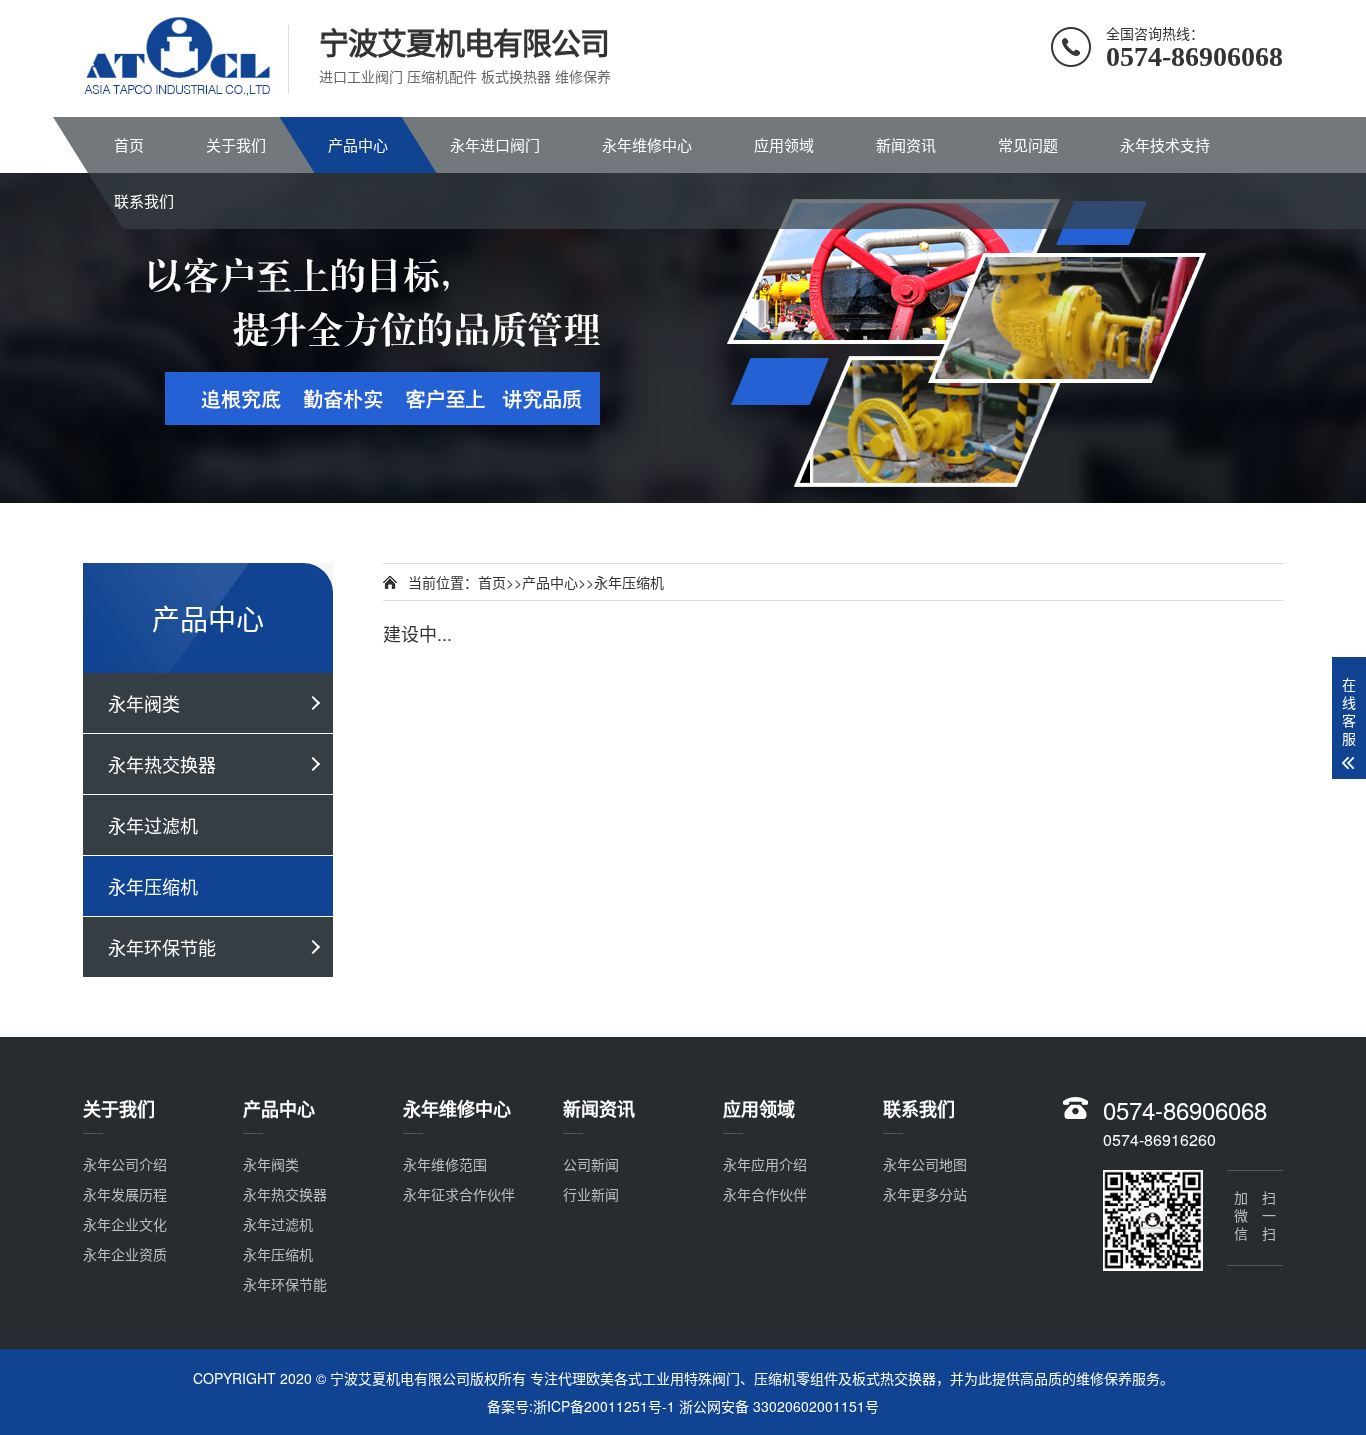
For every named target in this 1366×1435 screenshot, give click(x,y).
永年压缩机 (153, 886)
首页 (129, 144)
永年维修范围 (445, 1164)
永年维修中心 (647, 144)
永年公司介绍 (125, 1164)
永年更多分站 (925, 1194)
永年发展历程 (125, 1194)
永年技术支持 (1165, 144)
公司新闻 (591, 1164)
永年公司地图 (925, 1164)
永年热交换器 (162, 764)
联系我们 (144, 200)
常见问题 (1028, 144)
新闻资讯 (906, 144)
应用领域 (784, 144)
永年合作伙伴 (765, 1194)
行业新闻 (591, 1194)
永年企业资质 (125, 1254)
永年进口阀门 (495, 144)
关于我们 (236, 144)
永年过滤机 (153, 825)
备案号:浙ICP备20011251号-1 (581, 1406)
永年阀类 (144, 703)
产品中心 (358, 144)
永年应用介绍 (765, 1164)
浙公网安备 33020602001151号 (779, 1406)
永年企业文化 (125, 1224)
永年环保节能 (162, 947)
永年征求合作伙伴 (459, 1194)
